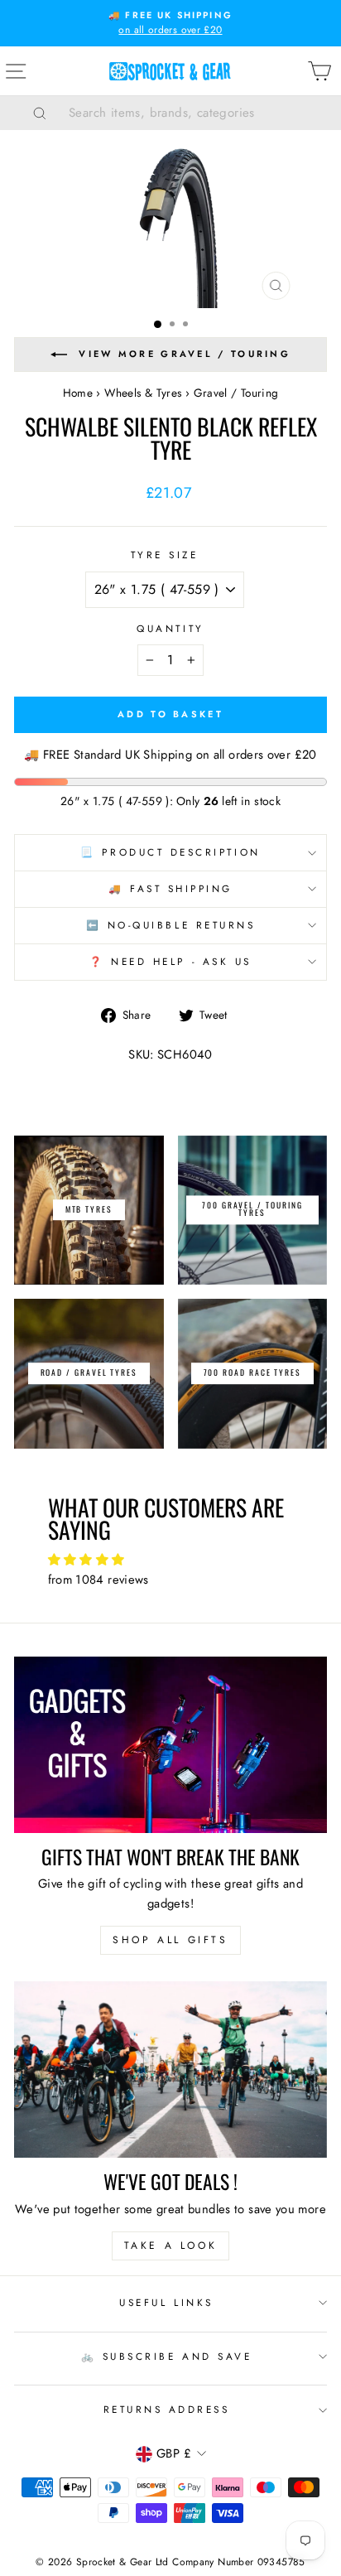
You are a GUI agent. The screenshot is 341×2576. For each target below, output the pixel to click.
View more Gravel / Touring (185, 354)
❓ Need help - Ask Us (170, 961)
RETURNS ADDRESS (167, 2409)
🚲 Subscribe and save (167, 2356)
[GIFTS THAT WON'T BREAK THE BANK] (170, 1745)
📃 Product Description (170, 852)
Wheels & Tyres (143, 393)
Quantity (170, 628)
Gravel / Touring (236, 393)
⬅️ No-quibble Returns (171, 925)
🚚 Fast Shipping (170, 888)
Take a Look (171, 2246)
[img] (171, 1560)
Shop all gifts (170, 1940)
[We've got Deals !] (170, 2069)
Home (78, 393)
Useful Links (166, 2302)
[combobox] (191, 113)
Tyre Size (165, 555)
